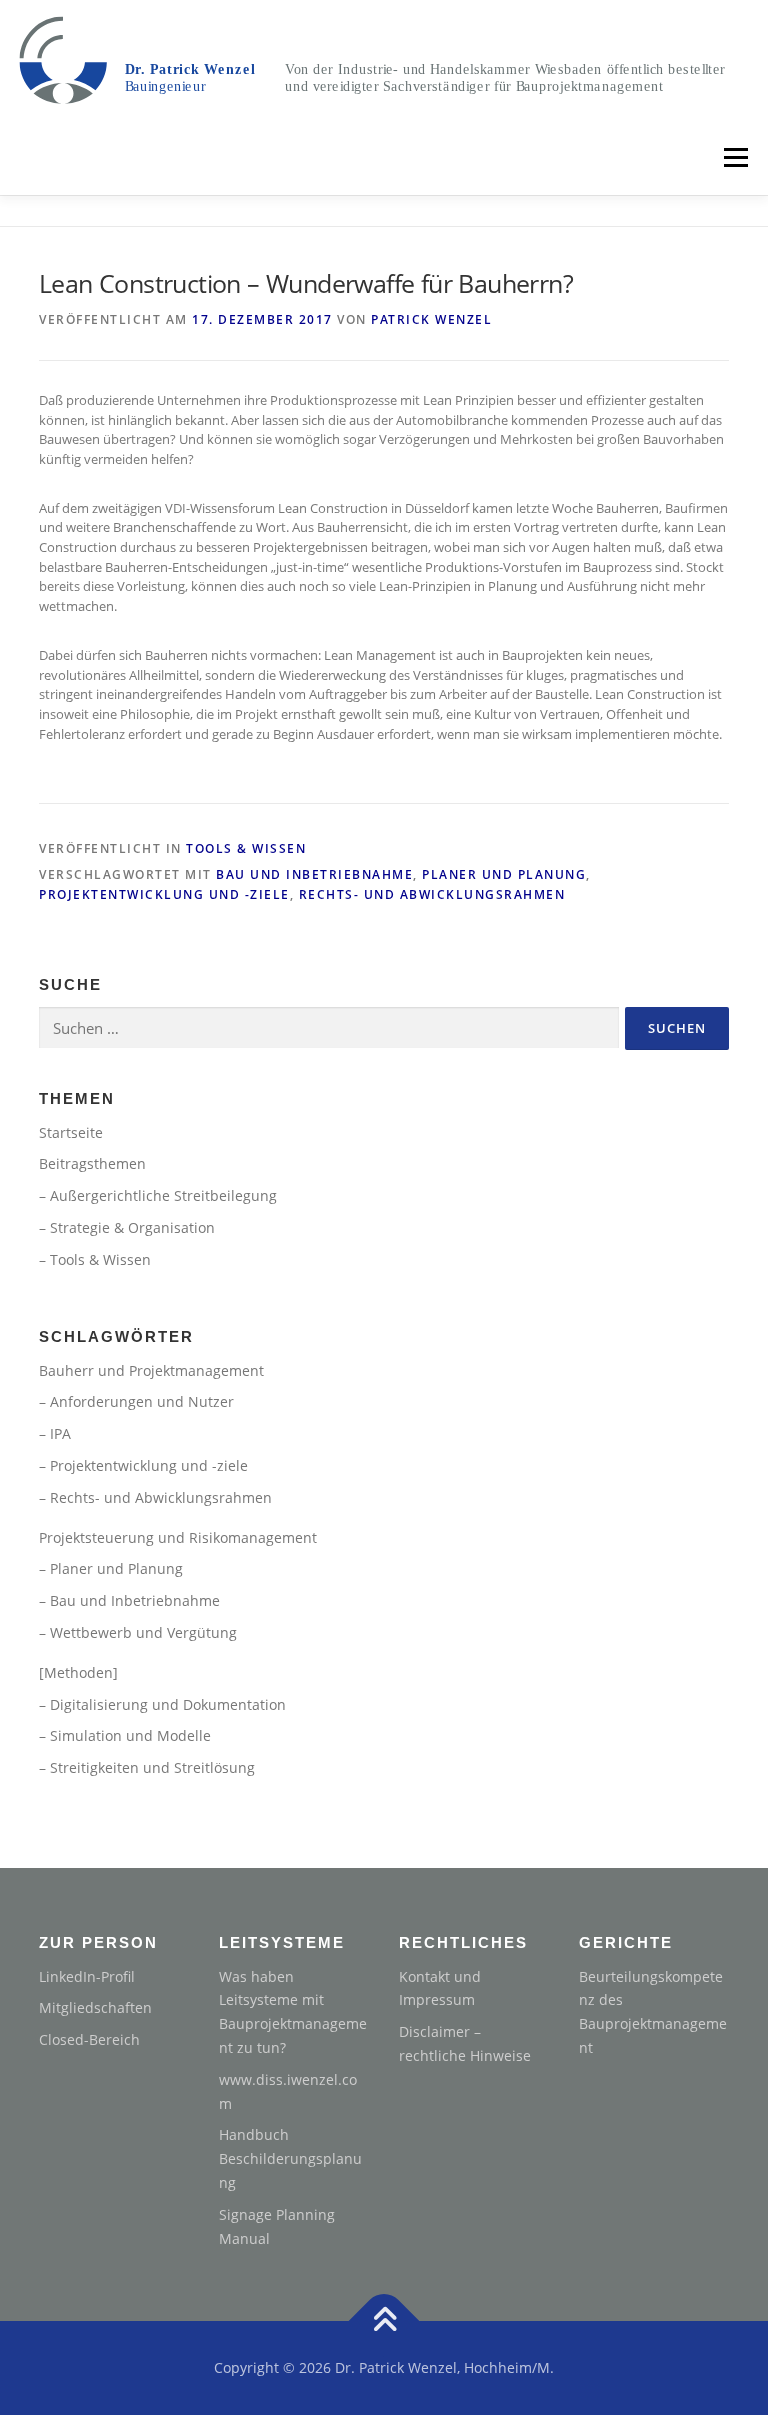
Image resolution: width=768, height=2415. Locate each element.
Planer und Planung (504, 874)
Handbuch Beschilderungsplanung (290, 2158)
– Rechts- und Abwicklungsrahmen (155, 1497)
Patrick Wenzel (431, 319)
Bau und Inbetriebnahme (314, 874)
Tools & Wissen (246, 848)
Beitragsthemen (92, 1163)
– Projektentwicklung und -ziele (143, 1465)
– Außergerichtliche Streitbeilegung (158, 1195)
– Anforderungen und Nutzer (136, 1401)
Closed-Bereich (89, 2039)
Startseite (71, 1132)
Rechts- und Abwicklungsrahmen (432, 894)
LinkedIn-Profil (87, 1976)
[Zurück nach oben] (384, 2321)
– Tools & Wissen (95, 1259)
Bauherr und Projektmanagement (151, 1370)
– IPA (55, 1433)
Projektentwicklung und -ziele (164, 894)
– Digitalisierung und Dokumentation (162, 1704)
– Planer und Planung (111, 1568)
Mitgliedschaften (95, 2007)
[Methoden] (78, 1672)
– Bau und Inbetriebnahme (129, 1600)
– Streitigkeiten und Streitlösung (147, 1767)
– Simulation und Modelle (125, 1735)
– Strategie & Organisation (127, 1227)
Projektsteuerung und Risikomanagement (178, 1537)
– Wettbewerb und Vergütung (138, 1632)
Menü (735, 157)
